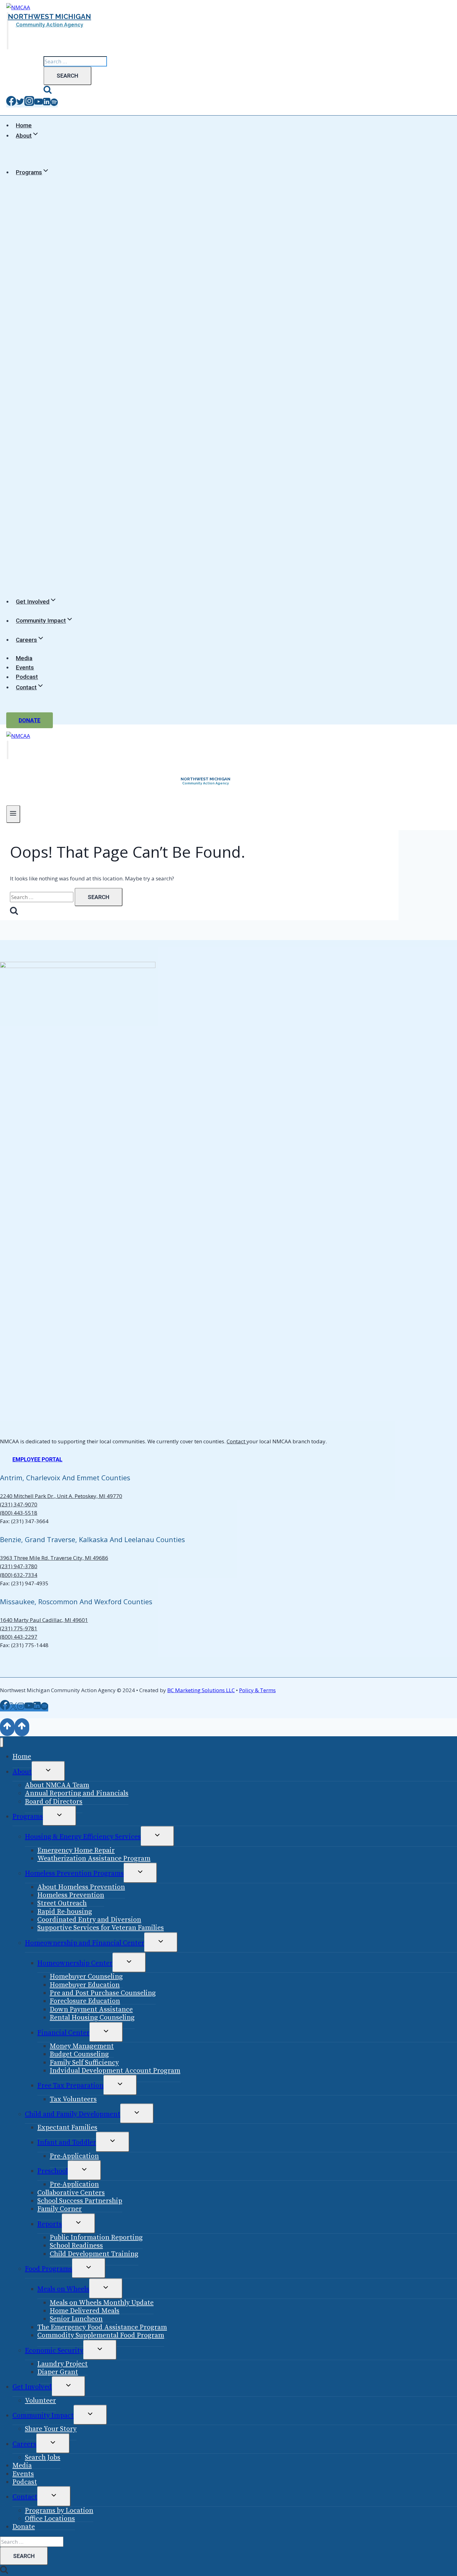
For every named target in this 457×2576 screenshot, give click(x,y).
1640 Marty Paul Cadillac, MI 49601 (44, 1620)
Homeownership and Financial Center (85, 1943)
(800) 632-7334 (19, 1575)
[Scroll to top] (7, 1727)
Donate (30, 720)
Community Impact (43, 2416)
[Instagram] (29, 104)
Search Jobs (43, 2457)
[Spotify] (54, 104)
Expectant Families (67, 2128)
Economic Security (54, 2351)
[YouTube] (39, 104)
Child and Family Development (73, 2114)
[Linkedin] (47, 104)
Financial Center (63, 2033)
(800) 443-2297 (19, 1637)
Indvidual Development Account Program (115, 2071)
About (22, 1772)
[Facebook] (11, 104)
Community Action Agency (50, 25)
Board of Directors (54, 1802)
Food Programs (48, 2269)
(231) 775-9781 (19, 1628)
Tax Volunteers (73, 2099)
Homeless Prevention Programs (74, 1873)
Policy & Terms (257, 1690)
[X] (14, 1708)
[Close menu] (2, 1743)
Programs (28, 1817)
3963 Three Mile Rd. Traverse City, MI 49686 (54, 1558)
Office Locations (50, 2519)
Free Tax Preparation (70, 2086)
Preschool (53, 2171)
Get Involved (32, 2387)
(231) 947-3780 (19, 1566)
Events (25, 667)
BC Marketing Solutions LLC (201, 1690)
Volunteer (40, 2401)
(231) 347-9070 (19, 1504)
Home (24, 125)
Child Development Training (94, 2254)
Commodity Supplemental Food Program (101, 2335)
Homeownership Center (75, 1963)
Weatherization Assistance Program (94, 1859)
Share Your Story (51, 2429)
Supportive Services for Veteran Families (101, 1928)
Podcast (27, 677)
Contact (237, 1441)
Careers (24, 2444)
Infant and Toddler (67, 2142)
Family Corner (60, 2209)
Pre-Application (74, 2156)
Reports (50, 2224)
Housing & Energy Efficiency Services (83, 1837)
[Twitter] (20, 104)
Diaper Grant (58, 2372)
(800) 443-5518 (19, 1513)
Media (24, 658)
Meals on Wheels (63, 2289)
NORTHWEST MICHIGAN (49, 16)
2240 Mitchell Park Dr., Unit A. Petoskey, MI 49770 (61, 1496)
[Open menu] (13, 814)
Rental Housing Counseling (92, 2018)
